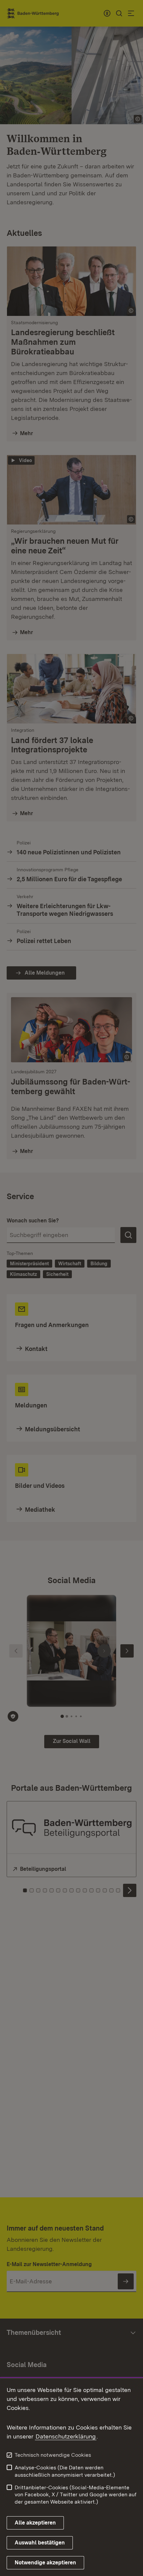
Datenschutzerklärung (66, 2436)
